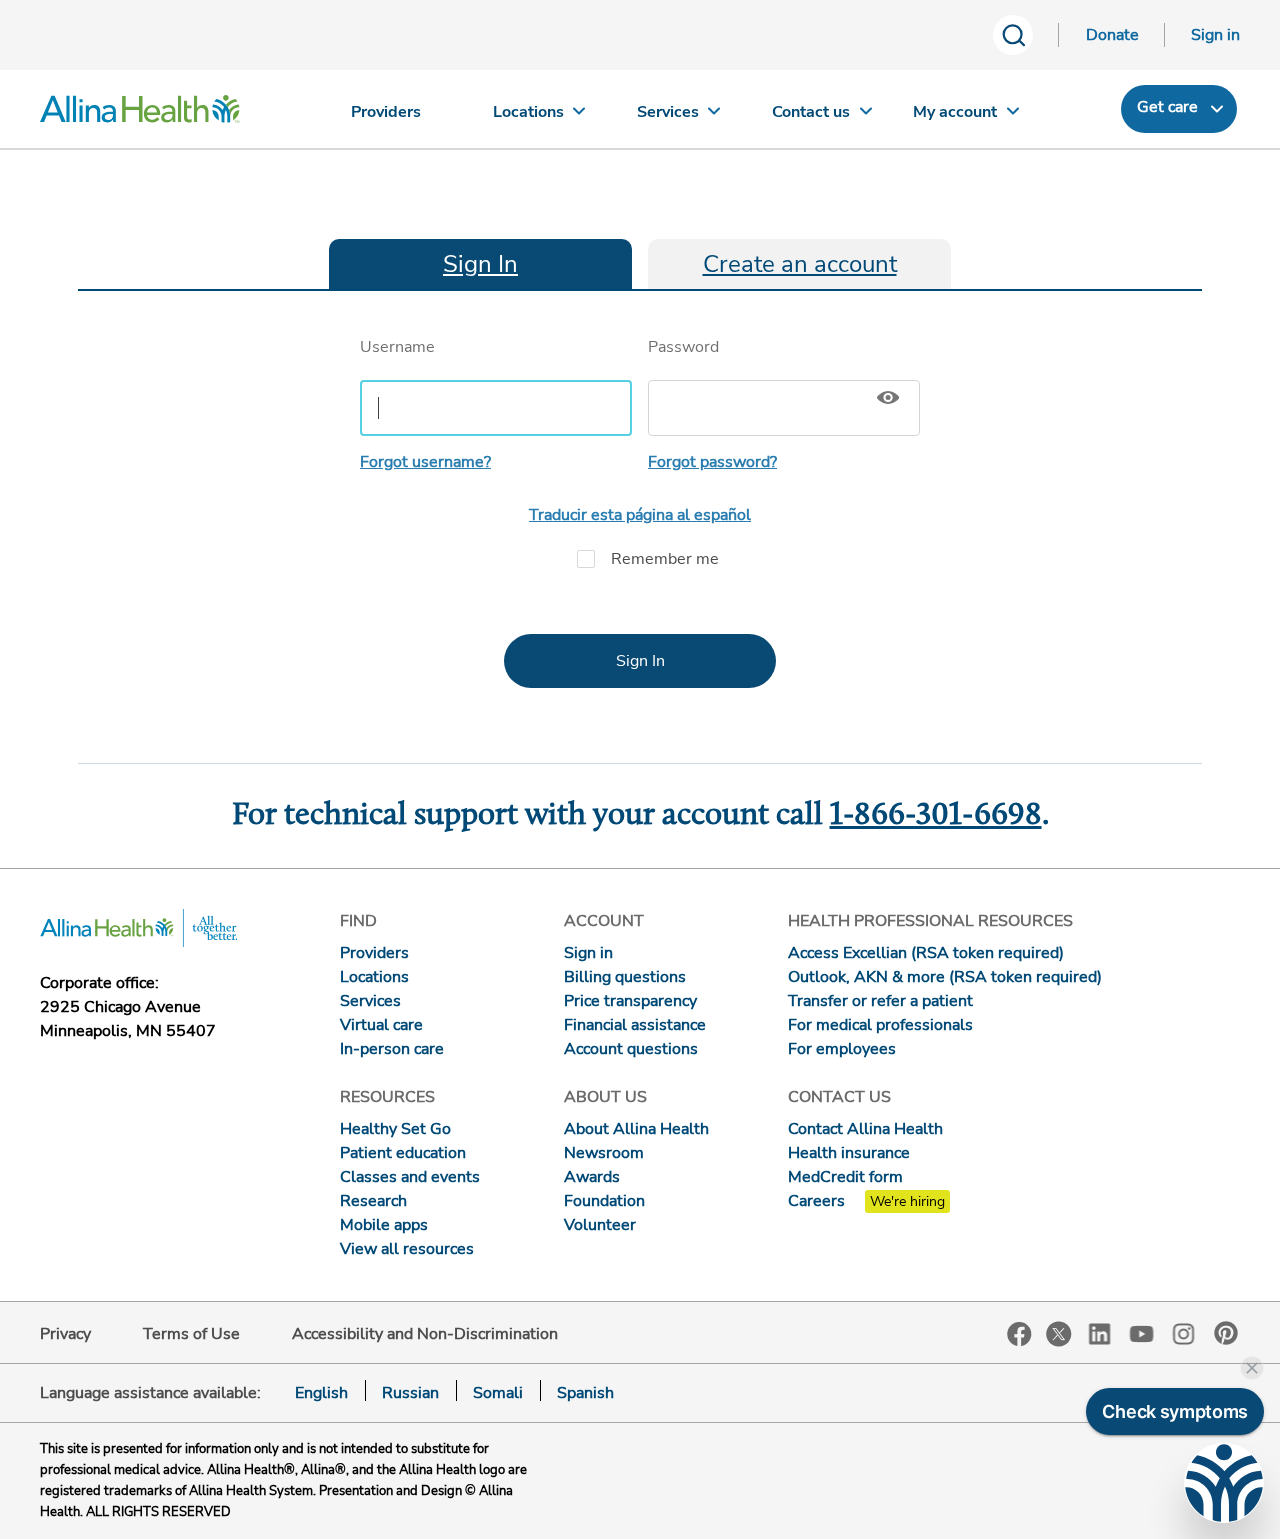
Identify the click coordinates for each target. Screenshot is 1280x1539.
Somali (498, 1393)
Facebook (1019, 1334)
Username (397, 347)
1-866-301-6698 (936, 816)
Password (683, 347)
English (321, 1393)
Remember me (665, 559)
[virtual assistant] (1224, 1483)
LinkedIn (1100, 1332)
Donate (1112, 35)
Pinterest (1226, 1333)
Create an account (800, 264)
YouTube (1142, 1332)
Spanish (585, 1393)
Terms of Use (191, 1334)
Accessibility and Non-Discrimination (425, 1334)
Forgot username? (425, 462)
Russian (410, 1393)
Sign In (480, 264)
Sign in (1215, 35)
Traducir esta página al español (640, 515)
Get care (1167, 107)
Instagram (1184, 1332)
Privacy (65, 1334)
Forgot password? (712, 462)
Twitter (1059, 1334)
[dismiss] (1252, 1368)
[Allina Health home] (140, 114)
